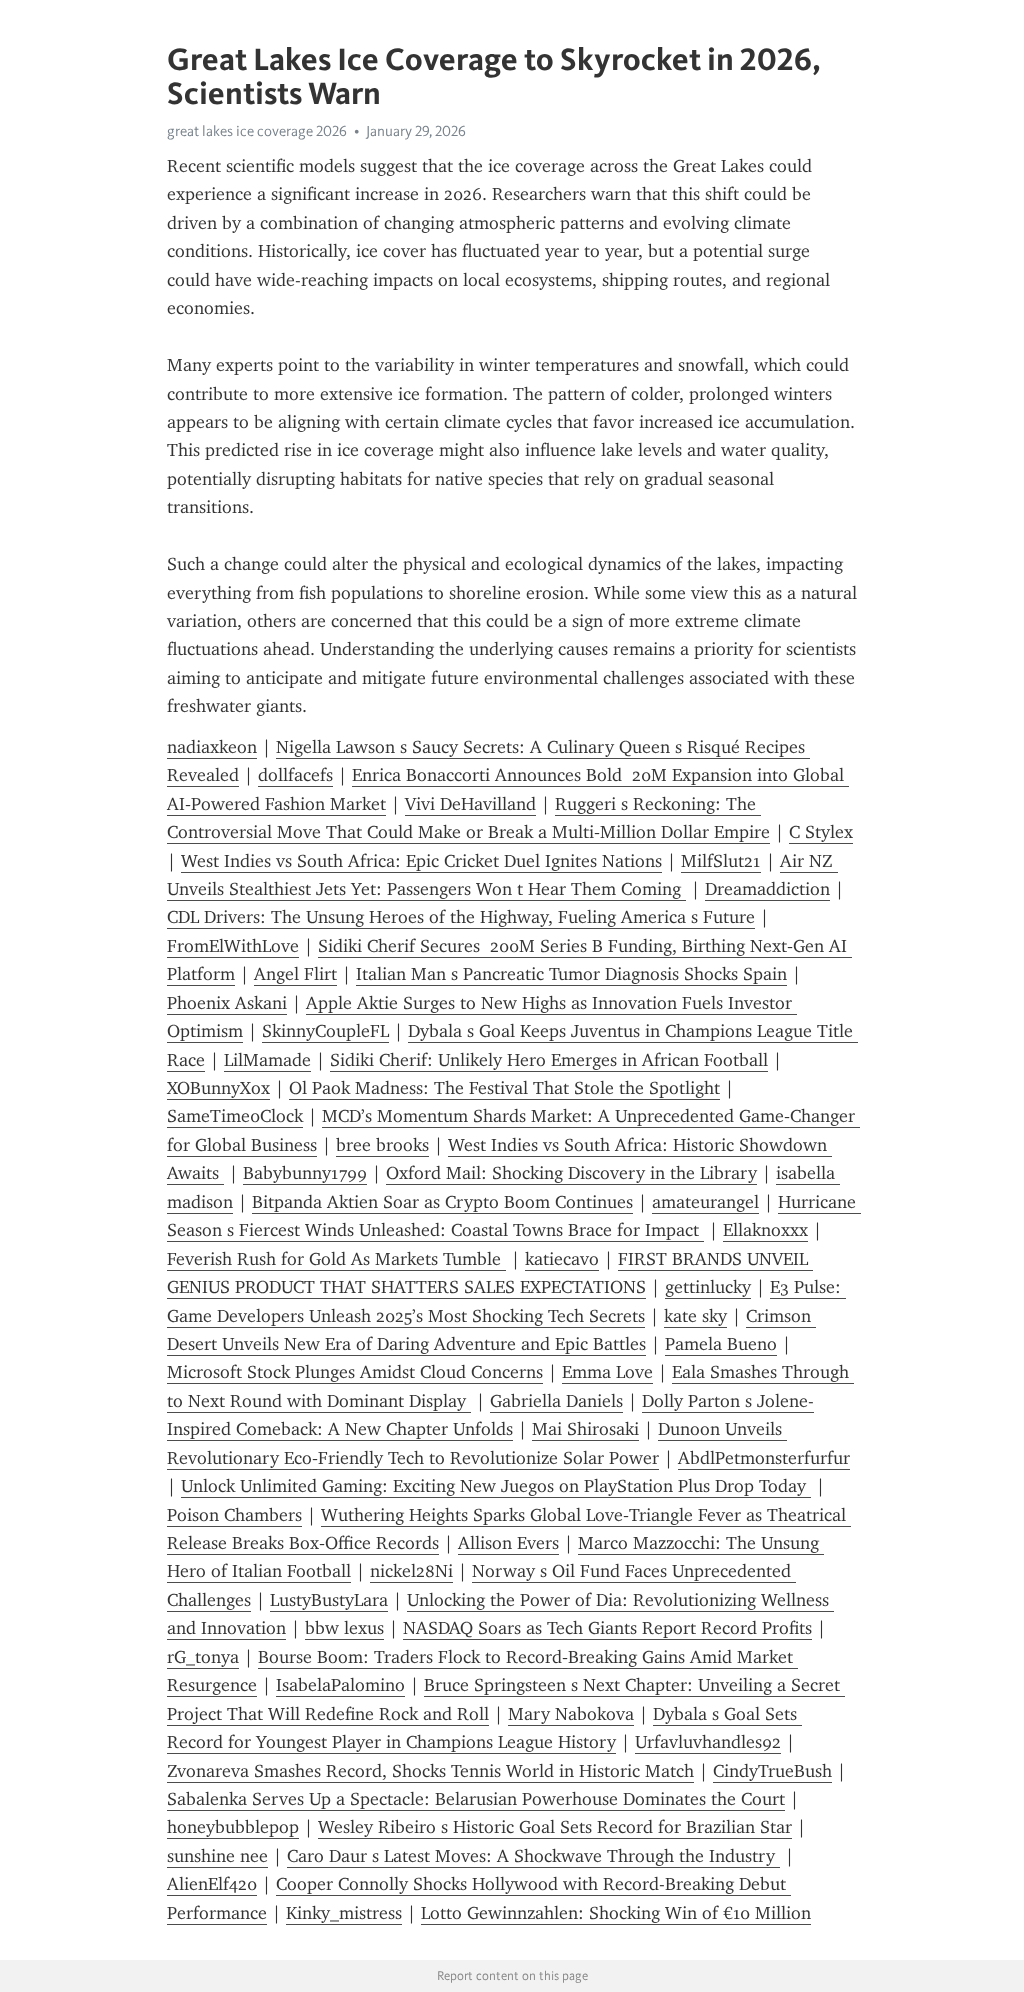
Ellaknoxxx (765, 1230)
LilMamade (267, 1060)
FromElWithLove (233, 946)
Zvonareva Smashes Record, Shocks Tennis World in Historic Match (430, 1771)
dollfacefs (295, 775)
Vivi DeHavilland (470, 804)
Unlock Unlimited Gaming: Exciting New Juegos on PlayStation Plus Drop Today (496, 1486)
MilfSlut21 (721, 861)
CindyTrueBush (772, 1771)
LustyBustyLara (329, 1600)
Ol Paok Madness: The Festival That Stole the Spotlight (504, 1088)
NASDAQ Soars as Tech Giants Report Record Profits (607, 1628)
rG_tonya (203, 1657)
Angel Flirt (295, 974)
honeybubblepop (233, 1827)
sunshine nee (217, 1856)
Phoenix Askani (227, 1003)
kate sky (695, 1316)
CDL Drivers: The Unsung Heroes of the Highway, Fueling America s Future (461, 917)
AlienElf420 (212, 1884)
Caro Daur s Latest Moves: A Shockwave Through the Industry (533, 1856)
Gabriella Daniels (556, 1401)
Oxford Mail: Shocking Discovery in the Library (571, 1173)
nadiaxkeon (212, 747)
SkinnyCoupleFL (325, 1031)
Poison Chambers (234, 1515)
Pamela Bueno (721, 1344)
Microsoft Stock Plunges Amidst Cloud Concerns (355, 1372)
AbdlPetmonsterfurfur (764, 1458)
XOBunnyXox (218, 1088)
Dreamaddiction (767, 889)
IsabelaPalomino (340, 1685)
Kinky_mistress (344, 1913)
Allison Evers (508, 1543)
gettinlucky (708, 1287)
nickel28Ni (411, 1571)
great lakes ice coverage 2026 (257, 131)
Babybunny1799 (305, 1173)
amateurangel (705, 1202)
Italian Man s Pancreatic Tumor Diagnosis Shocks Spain (571, 974)
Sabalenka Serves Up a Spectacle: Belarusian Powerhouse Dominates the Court (476, 1799)
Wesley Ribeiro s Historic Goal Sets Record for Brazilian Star (555, 1827)
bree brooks (382, 1145)
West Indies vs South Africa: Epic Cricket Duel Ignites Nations (421, 861)
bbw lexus (344, 1628)
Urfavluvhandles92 (708, 1742)
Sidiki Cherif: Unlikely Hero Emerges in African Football (549, 1060)
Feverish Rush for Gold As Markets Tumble (336, 1259)
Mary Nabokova (571, 1714)
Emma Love (607, 1372)
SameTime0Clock (235, 1116)
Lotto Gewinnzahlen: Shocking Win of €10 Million (616, 1913)
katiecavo (562, 1259)
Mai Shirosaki (585, 1429)
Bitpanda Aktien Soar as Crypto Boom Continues (442, 1202)
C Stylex (821, 832)
